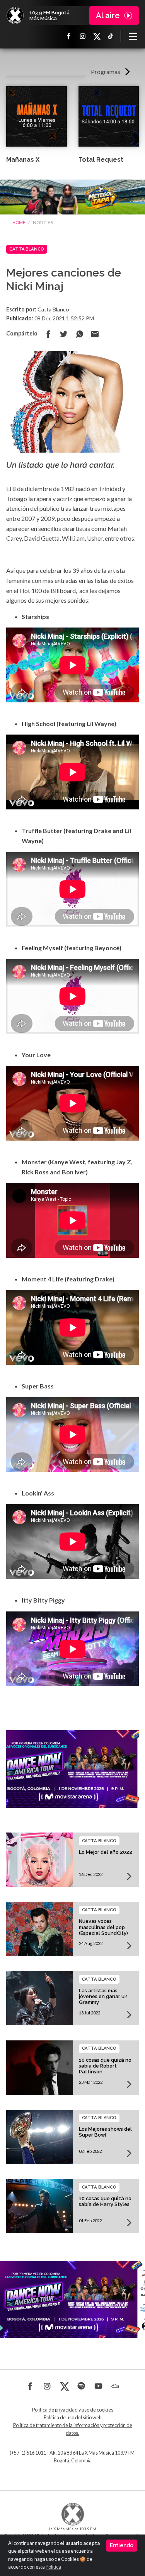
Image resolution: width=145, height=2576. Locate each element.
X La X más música (97, 36)
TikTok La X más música (111, 36)
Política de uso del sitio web (72, 2418)
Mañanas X (23, 160)
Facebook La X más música (69, 36)
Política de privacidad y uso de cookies (73, 2410)
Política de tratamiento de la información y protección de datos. (73, 2429)
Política (53, 2567)
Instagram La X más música (83, 36)
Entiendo (122, 2545)
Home (19, 222)
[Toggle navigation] (133, 36)
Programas (106, 72)
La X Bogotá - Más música (15, 16)
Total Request (101, 160)
